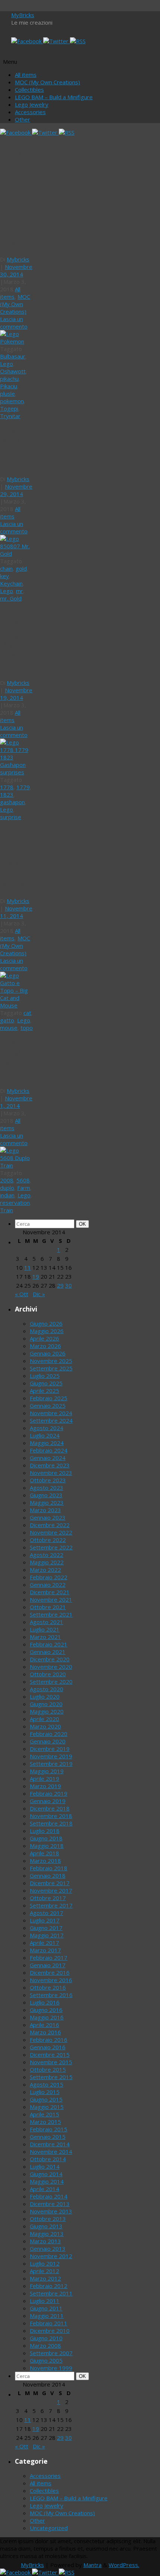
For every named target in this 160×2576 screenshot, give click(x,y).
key (4, 576)
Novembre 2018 (51, 1816)
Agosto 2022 (47, 1555)
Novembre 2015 (51, 2062)
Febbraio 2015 (49, 2129)
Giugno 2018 (46, 1838)
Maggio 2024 (47, 1443)
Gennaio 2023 (48, 1517)
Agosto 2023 (47, 1488)
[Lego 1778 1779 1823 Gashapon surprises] (17, 772)
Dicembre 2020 (50, 1659)
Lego (7, 364)
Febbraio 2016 (49, 2040)
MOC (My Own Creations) (47, 82)
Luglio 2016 (45, 2002)
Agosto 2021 (47, 1622)
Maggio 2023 (47, 1502)
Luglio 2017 (45, 1920)
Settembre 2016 (51, 1995)
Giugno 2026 (46, 1323)
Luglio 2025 (45, 1376)
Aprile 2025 (44, 1391)
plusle (7, 394)
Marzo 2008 (45, 2345)
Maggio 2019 (47, 1771)
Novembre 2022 (51, 1532)
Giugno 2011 (46, 2308)
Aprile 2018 (44, 1853)
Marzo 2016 (45, 2032)
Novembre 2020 (51, 1667)
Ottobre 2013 (48, 2219)
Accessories (30, 112)
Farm (24, 1188)
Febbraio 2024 (49, 1450)
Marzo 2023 (45, 1510)
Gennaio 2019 (48, 1801)
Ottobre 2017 (48, 1898)
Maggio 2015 (47, 2107)
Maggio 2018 (47, 1846)
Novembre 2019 (51, 1756)
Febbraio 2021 (49, 1644)
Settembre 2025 (51, 1368)
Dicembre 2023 (50, 1465)
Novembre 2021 (51, 1599)
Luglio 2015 (45, 2092)
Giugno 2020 (46, 1704)
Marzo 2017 (45, 1950)
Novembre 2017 (51, 1890)
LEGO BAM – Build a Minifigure (54, 97)
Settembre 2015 (51, 2077)
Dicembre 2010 (50, 2331)
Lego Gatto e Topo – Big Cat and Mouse (15, 859)
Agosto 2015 (47, 2084)
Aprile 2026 (44, 1338)
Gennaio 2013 (48, 2248)
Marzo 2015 (45, 2122)
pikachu (9, 379)
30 (68, 1285)
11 (28, 1267)
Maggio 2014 (47, 2181)
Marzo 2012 (45, 2278)
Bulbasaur (13, 356)
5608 (23, 1180)
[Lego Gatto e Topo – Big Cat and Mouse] (17, 1005)
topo (27, 1028)
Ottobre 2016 (48, 1987)
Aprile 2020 (44, 1719)
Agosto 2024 (47, 1428)
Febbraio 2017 (49, 1958)
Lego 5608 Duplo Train (13, 1059)
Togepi (9, 408)
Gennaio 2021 (48, 1652)
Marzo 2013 (45, 2241)
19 (36, 1276)
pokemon (12, 401)
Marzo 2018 (45, 1861)
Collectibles (29, 90)
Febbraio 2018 (49, 1868)
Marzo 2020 (45, 1726)
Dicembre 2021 (50, 1592)
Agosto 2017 (47, 1913)
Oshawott (13, 371)
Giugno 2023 (46, 1495)
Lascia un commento (14, 323)
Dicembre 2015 (50, 2055)
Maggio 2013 (47, 2234)
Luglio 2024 (45, 1435)
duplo (7, 1188)
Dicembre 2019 (50, 1749)
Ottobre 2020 (48, 1674)
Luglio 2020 (45, 1696)
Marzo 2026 (45, 1346)
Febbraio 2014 (49, 2196)
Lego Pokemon (21, 238)
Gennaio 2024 (48, 1458)
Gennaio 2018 (48, 1875)
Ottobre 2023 (48, 1480)
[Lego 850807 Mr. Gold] (17, 554)
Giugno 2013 (46, 2226)
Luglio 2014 (45, 2166)
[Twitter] (57, 41)
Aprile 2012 (44, 2271)
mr (20, 591)
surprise (11, 817)
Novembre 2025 (51, 1361)
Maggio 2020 (47, 1711)
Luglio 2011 (45, 2301)
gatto (7, 1020)
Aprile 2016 (44, 2025)
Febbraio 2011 (49, 2323)
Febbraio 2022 (49, 1577)
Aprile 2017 (44, 1943)
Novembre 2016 (51, 1980)
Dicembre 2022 (50, 1525)
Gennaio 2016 (48, 2047)
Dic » (39, 1294)
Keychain (11, 583)
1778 (7, 787)
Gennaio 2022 (48, 1585)
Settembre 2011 (51, 2293)
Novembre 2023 (51, 1473)
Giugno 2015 (46, 2099)
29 (60, 1285)
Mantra (92, 2565)
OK (84, 1224)
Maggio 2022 (47, 1562)
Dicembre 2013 (50, 2204)
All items (26, 75)
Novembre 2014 (51, 2152)
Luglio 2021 (45, 1629)
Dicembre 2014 (50, 2144)
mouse (9, 1028)
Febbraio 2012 (49, 2286)
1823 (7, 795)
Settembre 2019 (51, 1764)
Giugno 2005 (46, 2360)
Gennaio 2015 (48, 2137)
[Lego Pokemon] (17, 341)
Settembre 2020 (51, 1682)
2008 (7, 1180)
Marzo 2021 (45, 1637)
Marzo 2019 (45, 1786)
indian (7, 1195)
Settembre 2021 (51, 1614)
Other (23, 119)
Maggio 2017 (47, 1935)
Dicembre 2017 (50, 1883)
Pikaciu (9, 386)
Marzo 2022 (45, 1570)
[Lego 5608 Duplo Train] (17, 1165)
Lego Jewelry (32, 104)
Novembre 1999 (51, 2368)
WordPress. (124, 2565)
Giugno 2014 (46, 2174)
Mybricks (18, 259)
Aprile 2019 (44, 1779)
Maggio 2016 (47, 2017)
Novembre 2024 (51, 1413)
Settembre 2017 (51, 1905)
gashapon (12, 802)
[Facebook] (27, 41)
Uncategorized (49, 2528)
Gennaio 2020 (48, 1741)
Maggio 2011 (47, 2316)
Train (7, 1210)
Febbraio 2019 (49, 1793)
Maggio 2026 (47, 1331)
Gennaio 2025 (48, 1405)
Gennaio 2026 (48, 1353)
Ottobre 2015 (48, 2069)
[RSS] (78, 41)
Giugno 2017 (46, 1928)
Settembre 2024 (51, 1420)
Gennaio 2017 (48, 1965)
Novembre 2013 (51, 2211)
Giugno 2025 (46, 1383)
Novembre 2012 (51, 2256)
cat (27, 1013)
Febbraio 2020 (49, 1734)
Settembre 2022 (51, 1547)
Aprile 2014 (44, 2189)
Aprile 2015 (44, 2114)
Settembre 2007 (51, 2353)
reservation (15, 1203)
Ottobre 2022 (48, 1540)
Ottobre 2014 (48, 2159)
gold (21, 568)
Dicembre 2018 (50, 1808)
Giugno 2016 (46, 2010)
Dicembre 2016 (50, 1972)
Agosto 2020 (47, 1689)
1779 (23, 787)
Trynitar (10, 416)
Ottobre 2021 (48, 1607)
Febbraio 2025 (49, 1398)
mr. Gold (11, 598)
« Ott (22, 1294)
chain (6, 568)
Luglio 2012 (45, 2263)
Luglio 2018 (45, 1831)
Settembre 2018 (51, 1823)
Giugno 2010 (46, 2338)
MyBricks (23, 15)
